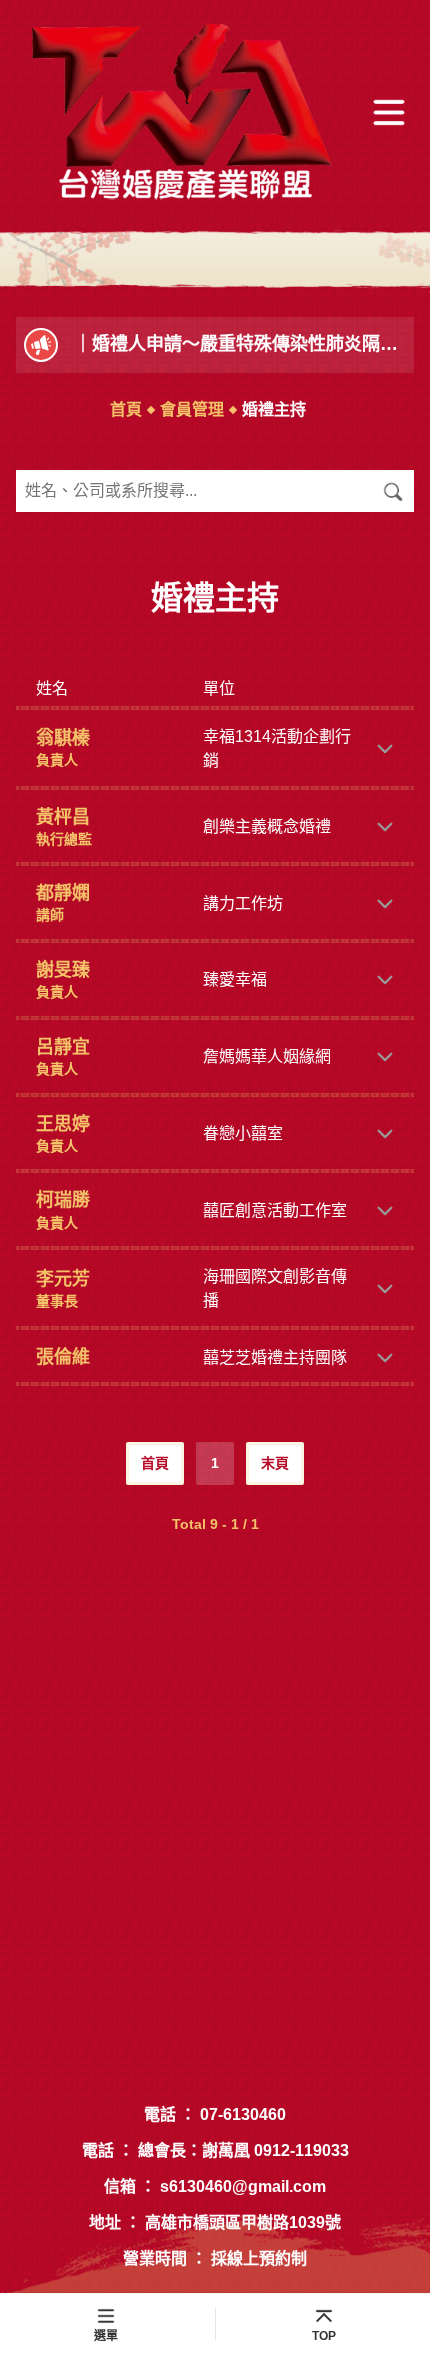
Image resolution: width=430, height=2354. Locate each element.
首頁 (126, 409)
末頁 (275, 1463)
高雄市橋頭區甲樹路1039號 (243, 2222)
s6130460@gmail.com (243, 2186)
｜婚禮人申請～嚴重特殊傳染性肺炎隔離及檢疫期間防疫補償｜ (240, 344)
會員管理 (192, 409)
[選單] (389, 113)
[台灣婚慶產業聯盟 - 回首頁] (182, 113)
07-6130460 (243, 2114)
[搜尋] (393, 491)
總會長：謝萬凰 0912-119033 (243, 2150)
